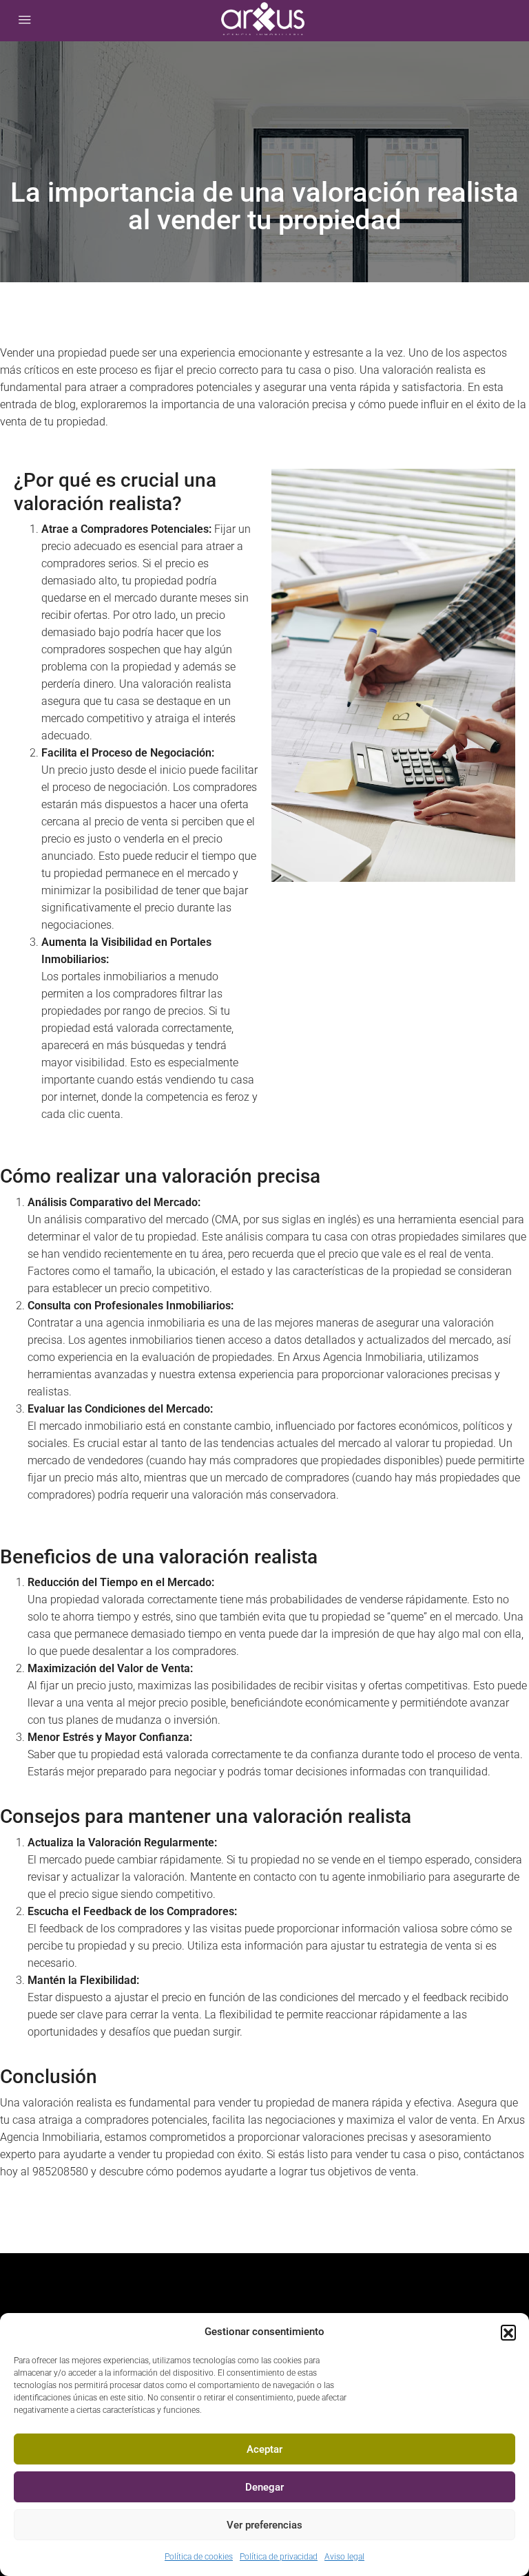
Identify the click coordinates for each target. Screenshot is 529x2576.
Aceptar (264, 2449)
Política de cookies (199, 2557)
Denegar (264, 2487)
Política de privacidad (279, 2557)
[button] (508, 2332)
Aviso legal (344, 2557)
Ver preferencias (264, 2525)
